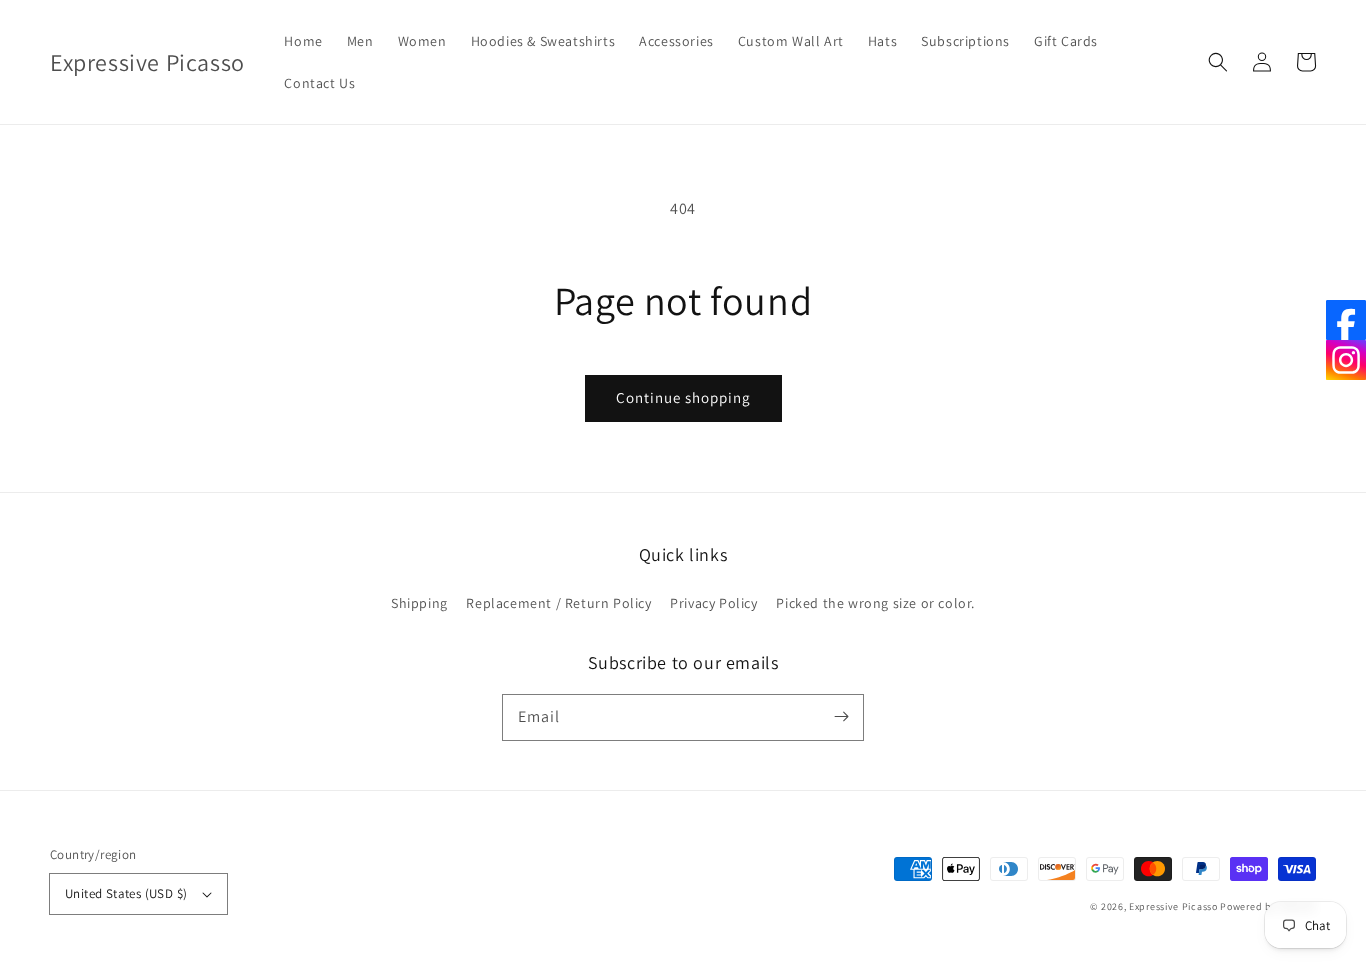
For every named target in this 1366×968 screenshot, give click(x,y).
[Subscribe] (841, 717)
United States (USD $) (126, 893)
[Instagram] (1346, 360)
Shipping (419, 603)
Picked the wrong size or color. (875, 603)
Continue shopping (683, 397)
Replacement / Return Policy (558, 603)
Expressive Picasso (1173, 906)
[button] (1218, 62)
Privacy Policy (713, 603)
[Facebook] (1346, 320)
